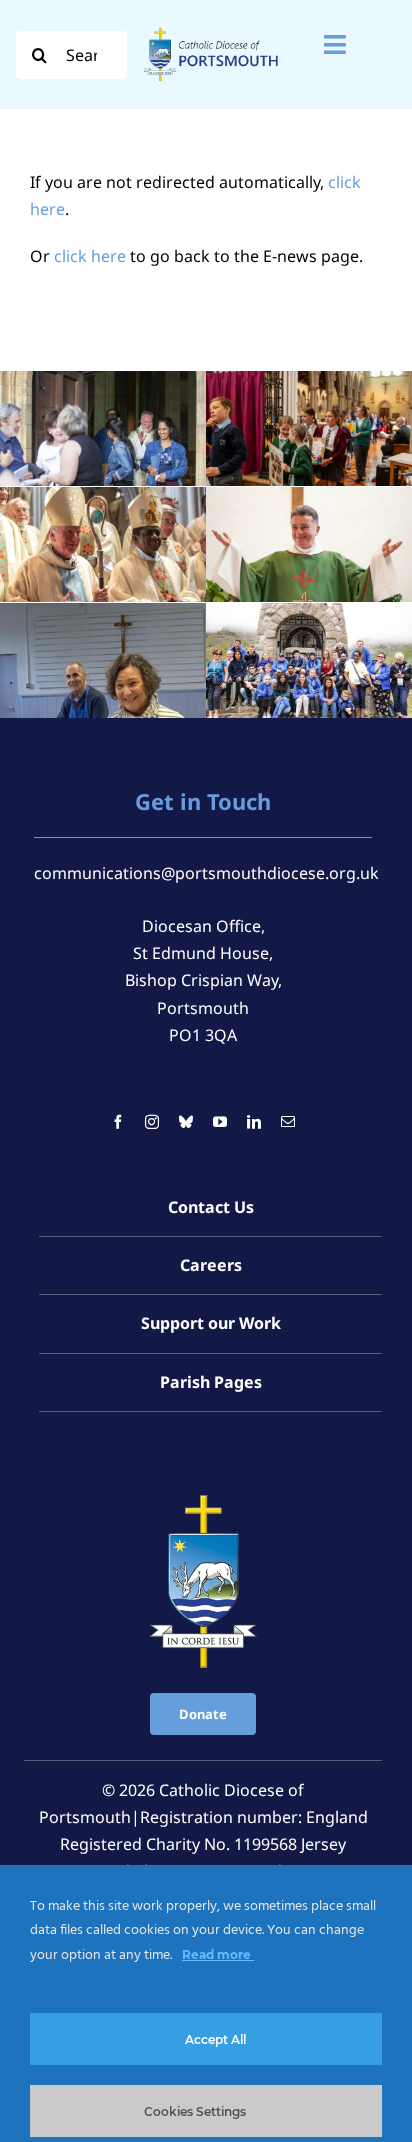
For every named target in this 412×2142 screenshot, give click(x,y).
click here (90, 256)
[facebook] (118, 1122)
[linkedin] (254, 1122)
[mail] (288, 1122)
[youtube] (220, 1122)
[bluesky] (186, 1122)
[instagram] (152, 1122)
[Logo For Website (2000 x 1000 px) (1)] (211, 28)
